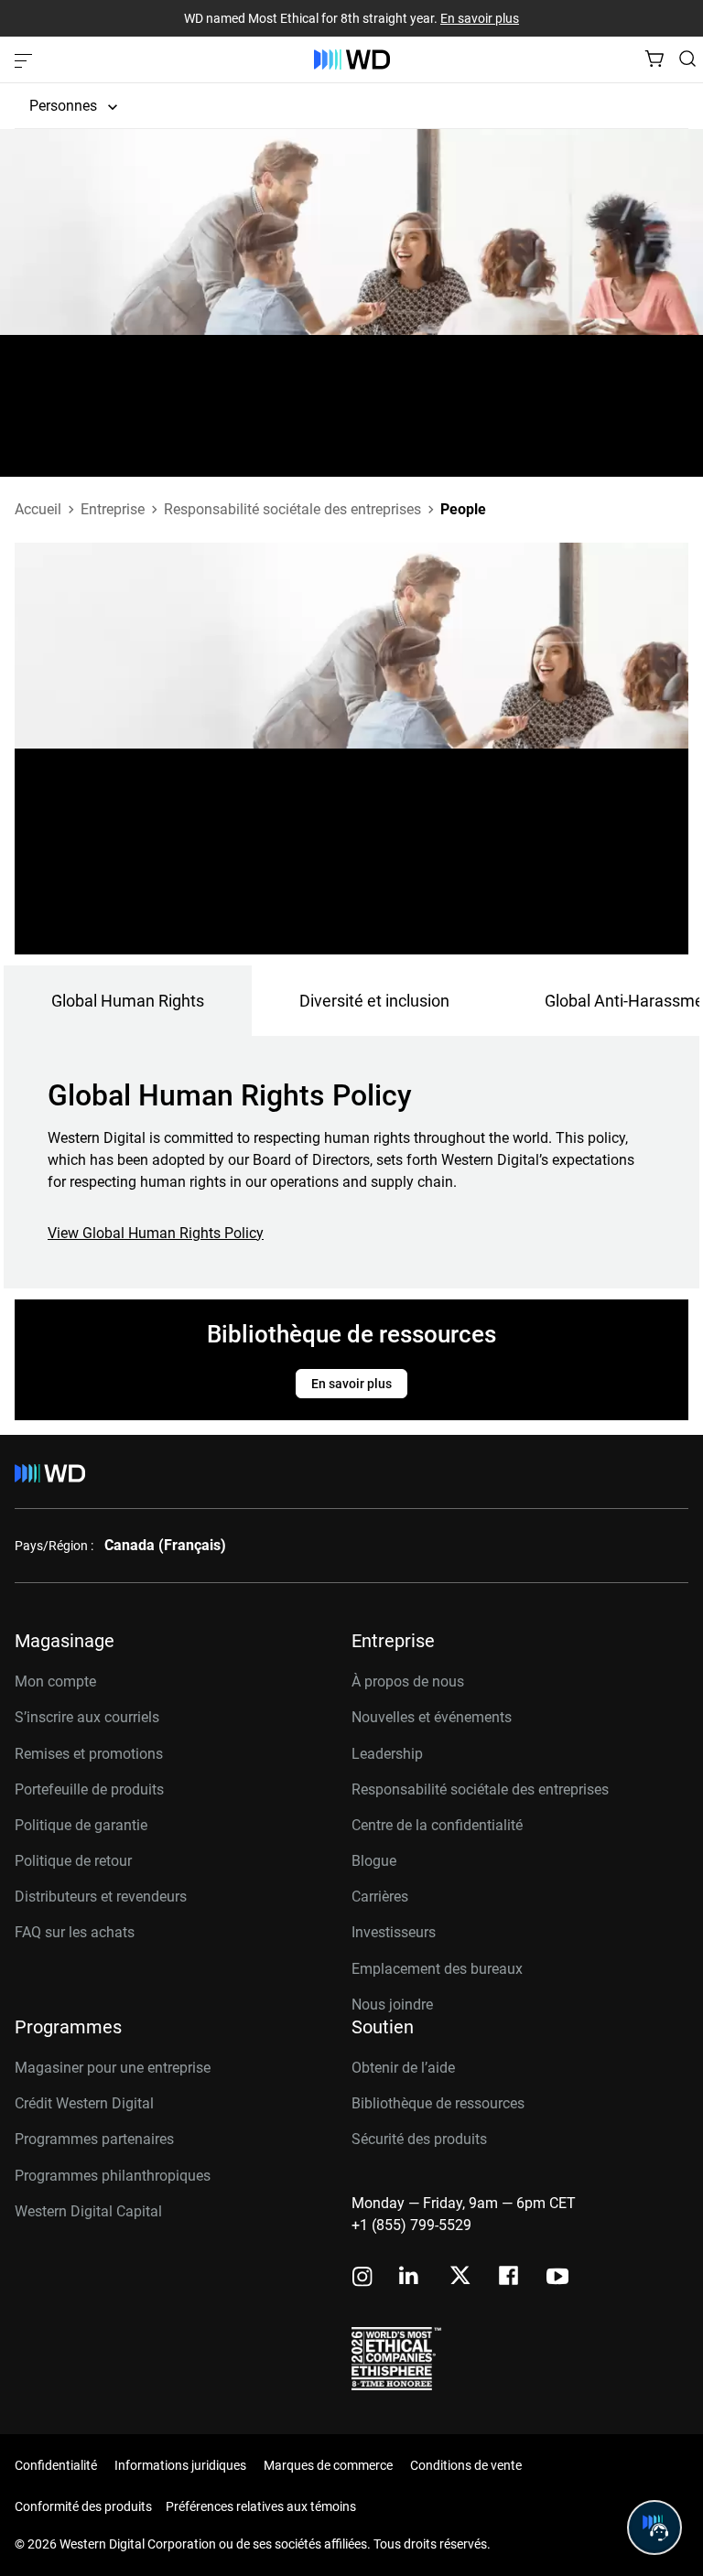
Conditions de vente (466, 2465)
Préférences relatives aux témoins (261, 2506)
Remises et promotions (89, 1754)
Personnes (63, 106)
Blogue (374, 1861)
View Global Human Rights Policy (156, 1233)
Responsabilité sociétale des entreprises (480, 1789)
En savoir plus (480, 18)
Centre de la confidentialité (437, 1825)
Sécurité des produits (419, 2139)
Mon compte (55, 1681)
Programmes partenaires (94, 2139)
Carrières (380, 1897)
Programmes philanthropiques (113, 2176)
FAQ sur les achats (75, 1932)
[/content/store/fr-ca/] (352, 59)
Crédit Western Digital (84, 2103)
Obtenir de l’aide (403, 2068)
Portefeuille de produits (89, 1789)
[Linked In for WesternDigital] (410, 2278)
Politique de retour (73, 1861)
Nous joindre (392, 2005)
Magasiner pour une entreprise (113, 2068)
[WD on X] (460, 2277)
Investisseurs (394, 1932)
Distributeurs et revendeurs (101, 1897)
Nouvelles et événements (432, 1717)
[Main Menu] (26, 59)
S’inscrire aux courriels (87, 1717)
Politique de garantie (81, 1825)
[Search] (687, 59)
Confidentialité (56, 2465)
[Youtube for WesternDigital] (557, 2278)
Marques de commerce (328, 2465)
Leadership (387, 1754)
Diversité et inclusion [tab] (374, 1001)
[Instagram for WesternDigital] (362, 2278)
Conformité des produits (83, 2506)
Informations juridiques (180, 2465)
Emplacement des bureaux (437, 1969)
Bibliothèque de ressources (438, 2103)
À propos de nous (408, 1681)
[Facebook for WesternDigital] (510, 2278)
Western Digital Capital (88, 2211)
